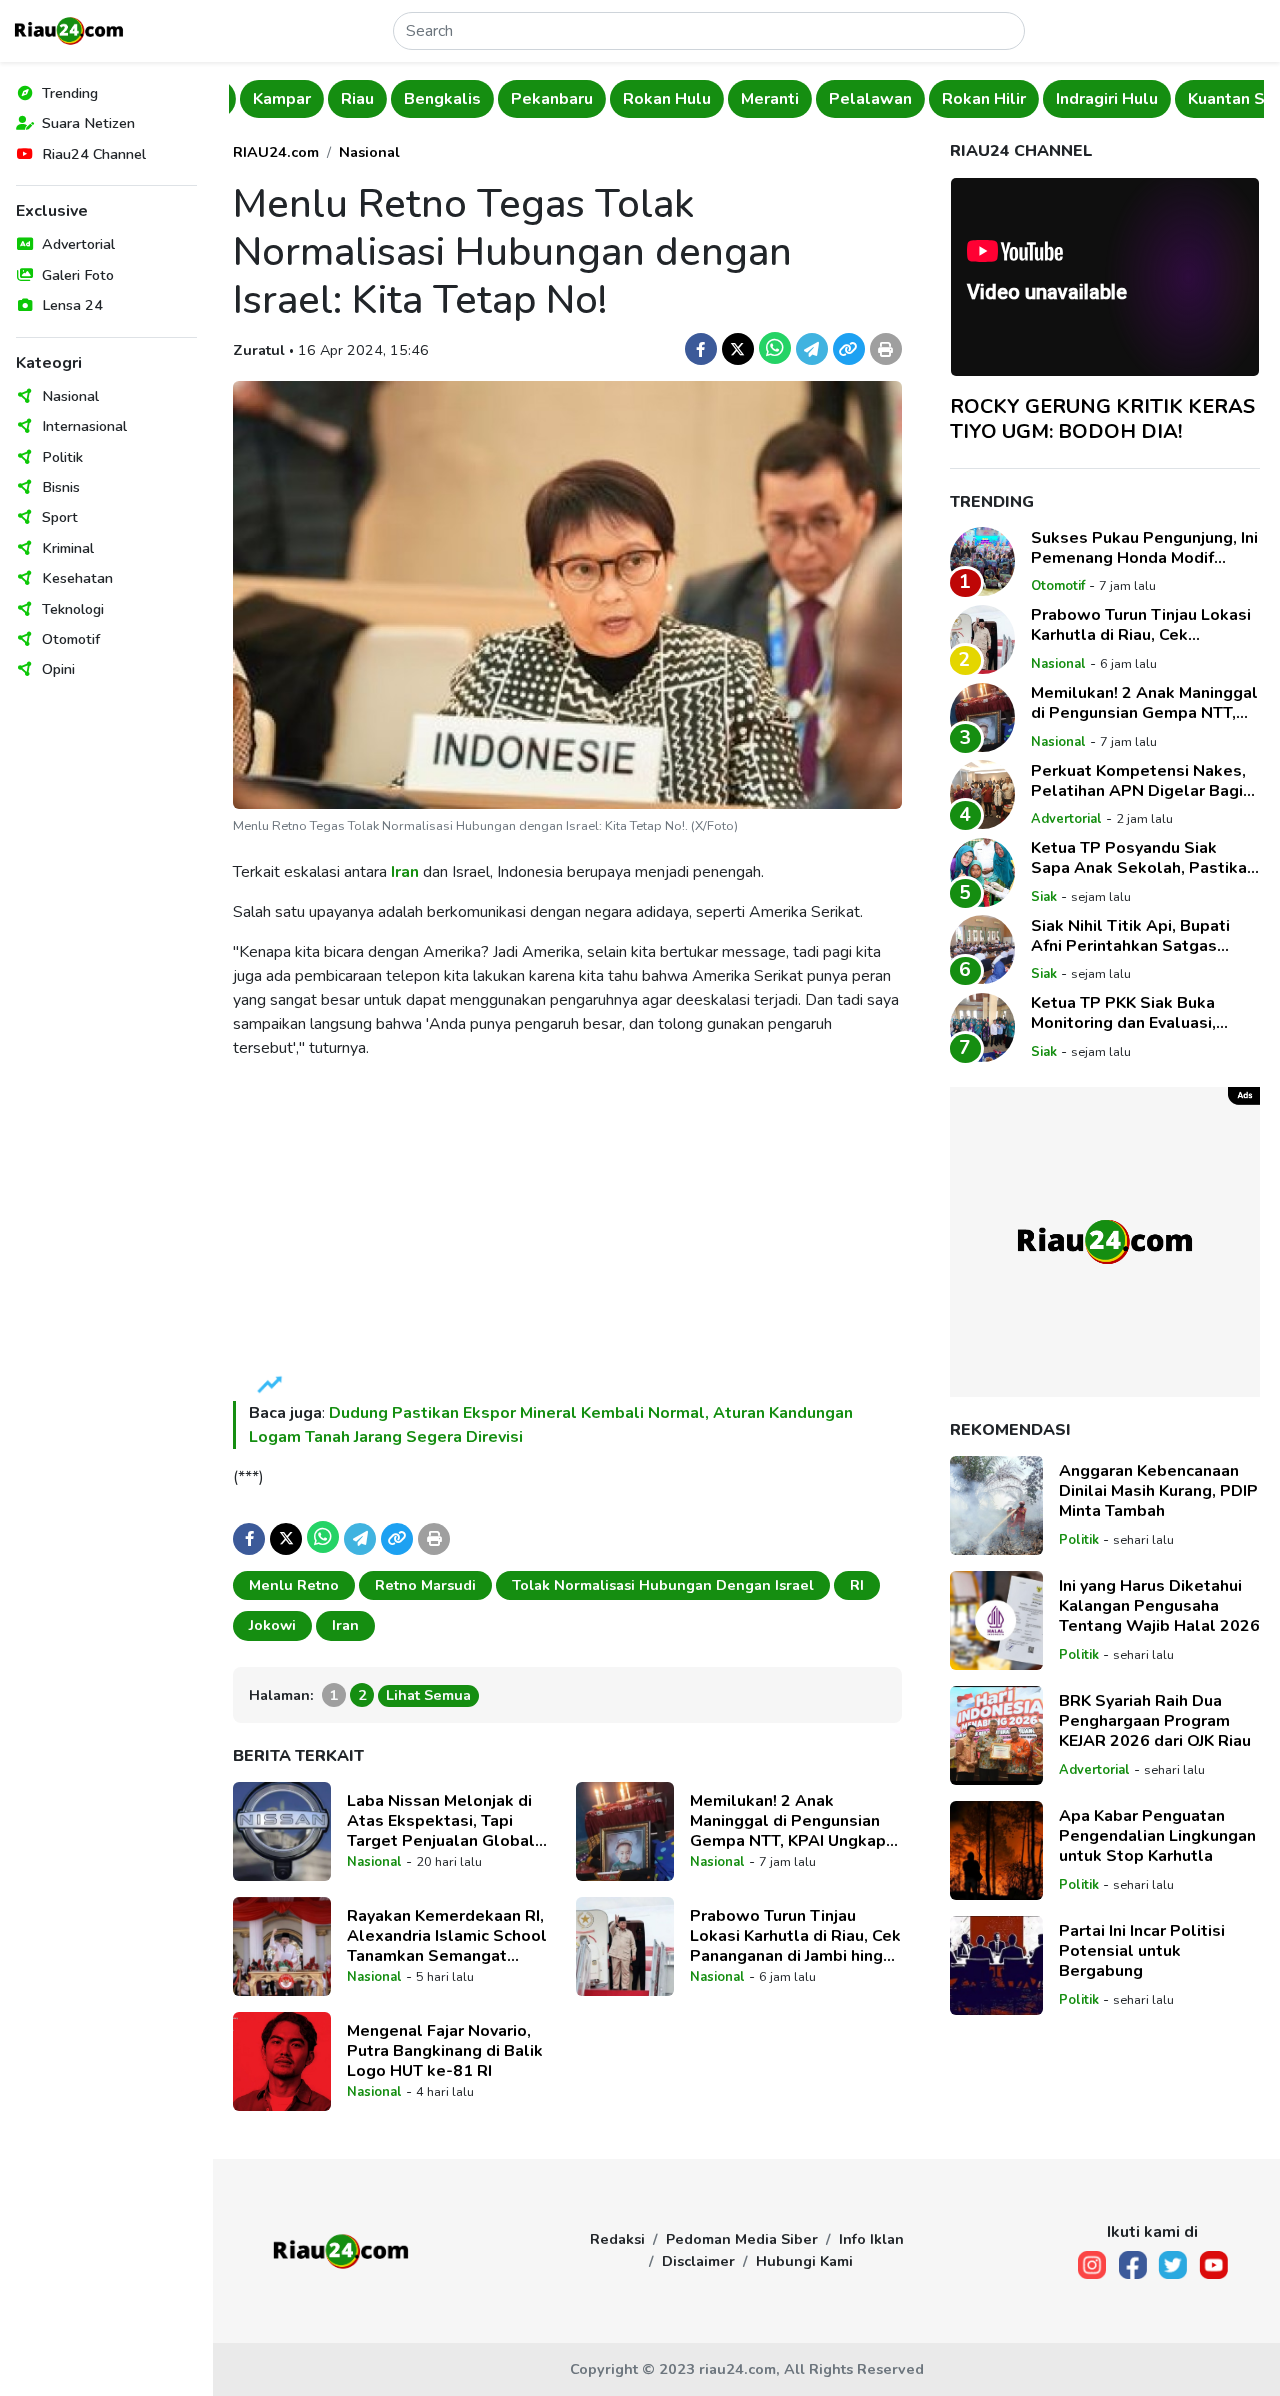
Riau (346, 99)
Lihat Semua (428, 1695)
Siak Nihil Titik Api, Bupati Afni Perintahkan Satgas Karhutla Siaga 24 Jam (1130, 935)
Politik (62, 457)
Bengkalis (431, 99)
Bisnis (61, 487)
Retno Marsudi (425, 1585)
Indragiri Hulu (1096, 99)
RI (857, 1585)
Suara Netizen (88, 123)
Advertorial (78, 244)
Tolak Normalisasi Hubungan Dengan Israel (663, 1585)
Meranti (759, 99)
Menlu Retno (294, 1585)
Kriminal (68, 548)
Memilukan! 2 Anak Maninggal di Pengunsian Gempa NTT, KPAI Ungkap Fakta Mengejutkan (788, 1821)
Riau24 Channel (94, 154)
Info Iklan (871, 2239)
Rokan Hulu (656, 99)
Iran (405, 872)
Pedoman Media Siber (742, 2239)
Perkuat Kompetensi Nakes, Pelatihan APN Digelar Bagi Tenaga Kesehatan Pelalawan (1138, 780)
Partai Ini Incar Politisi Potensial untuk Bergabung (1142, 1951)
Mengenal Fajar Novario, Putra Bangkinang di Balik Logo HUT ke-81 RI (445, 2051)
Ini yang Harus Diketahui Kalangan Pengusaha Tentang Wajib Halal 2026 (1159, 1606)
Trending (70, 93)
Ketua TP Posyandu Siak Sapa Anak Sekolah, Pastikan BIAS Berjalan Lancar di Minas (1144, 858)
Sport (60, 517)
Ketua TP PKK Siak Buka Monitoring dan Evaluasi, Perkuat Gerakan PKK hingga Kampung (1140, 1013)
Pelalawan (859, 99)
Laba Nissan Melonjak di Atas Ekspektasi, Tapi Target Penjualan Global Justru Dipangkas (441, 1821)
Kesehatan (77, 578)
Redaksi (617, 2239)
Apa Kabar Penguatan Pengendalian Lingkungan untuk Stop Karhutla (1157, 1836)
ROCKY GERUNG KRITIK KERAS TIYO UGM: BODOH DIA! (1102, 418)
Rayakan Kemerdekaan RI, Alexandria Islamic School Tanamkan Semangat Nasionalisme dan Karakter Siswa (450, 1936)
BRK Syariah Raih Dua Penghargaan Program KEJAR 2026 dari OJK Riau (1155, 1721)
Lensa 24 (72, 305)
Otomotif (71, 639)
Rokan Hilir (973, 99)
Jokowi (272, 1625)
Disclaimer (698, 2261)
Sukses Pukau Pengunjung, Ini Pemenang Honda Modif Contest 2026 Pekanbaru (1144, 547)
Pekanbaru (541, 99)
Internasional (84, 426)
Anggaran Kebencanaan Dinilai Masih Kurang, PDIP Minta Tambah (1158, 1491)
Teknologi (73, 609)
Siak (1044, 897)
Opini (58, 669)
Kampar (271, 99)
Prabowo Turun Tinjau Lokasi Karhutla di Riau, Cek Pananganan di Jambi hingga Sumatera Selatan (796, 1936)
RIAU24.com (276, 152)
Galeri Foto (78, 275)
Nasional (70, 396)
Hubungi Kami (804, 2261)
